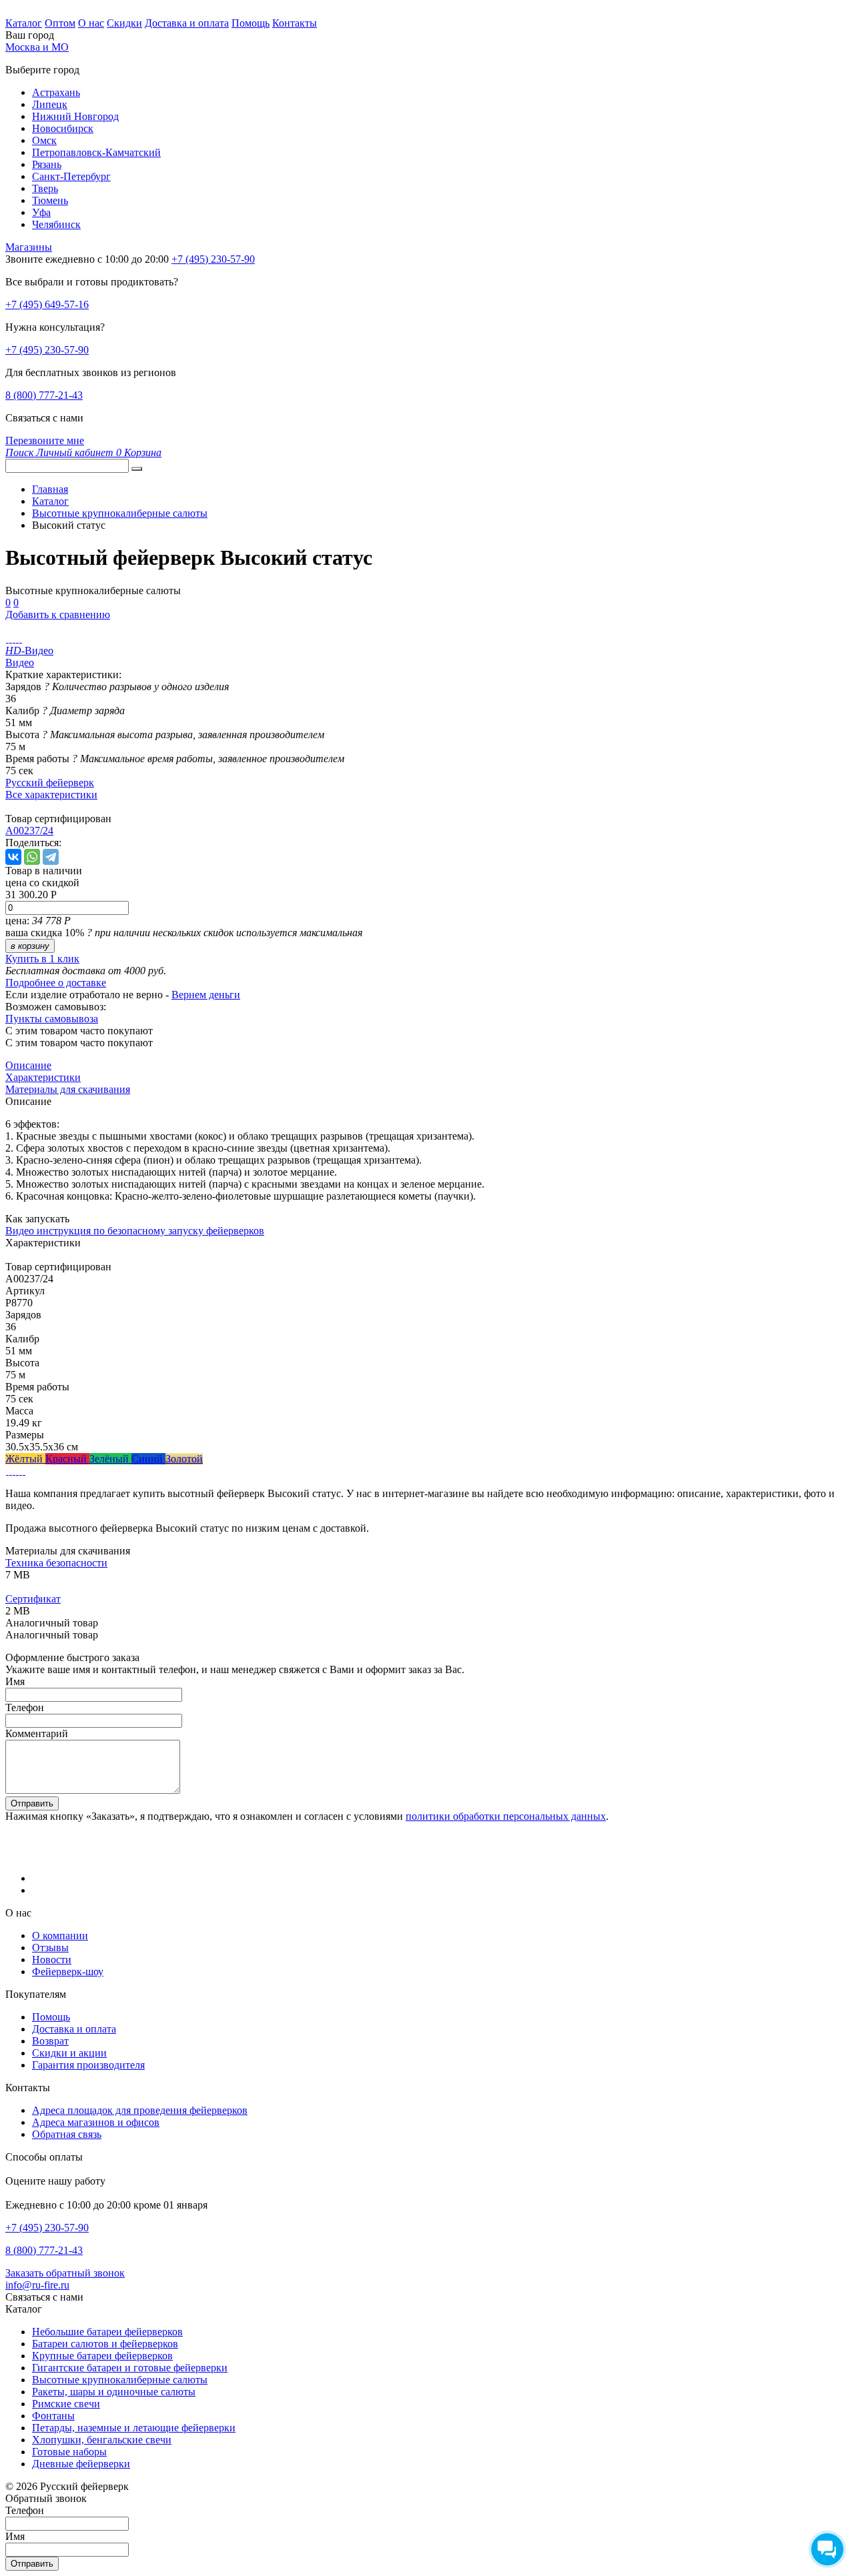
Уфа (41, 212)
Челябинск (56, 224)
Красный (67, 1459)
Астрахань (56, 92)
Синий (148, 1459)
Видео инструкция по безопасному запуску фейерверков (135, 1231)
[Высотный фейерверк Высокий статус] (7, 638)
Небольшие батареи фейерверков (107, 2332)
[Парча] (20, 1471)
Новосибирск (63, 128)
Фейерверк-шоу (68, 1972)
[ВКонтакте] (13, 857)
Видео (20, 663)
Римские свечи (66, 2404)
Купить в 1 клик (42, 959)
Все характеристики (51, 795)
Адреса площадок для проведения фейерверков (140, 2110)
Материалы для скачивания (68, 1089)
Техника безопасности (56, 1563)
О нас (91, 23)
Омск (44, 140)
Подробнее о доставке (56, 983)
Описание (28, 1065)
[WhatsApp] (32, 857)
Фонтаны (53, 2416)
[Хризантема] (24, 1471)
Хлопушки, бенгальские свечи (102, 2440)
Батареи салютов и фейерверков (105, 2344)
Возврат (50, 2041)
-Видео (29, 651)
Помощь (251, 23)
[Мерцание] (10, 1471)
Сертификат (33, 1599)
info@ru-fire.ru (37, 2285)
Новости (52, 1960)
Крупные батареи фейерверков (102, 2356)
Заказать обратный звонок (65, 2273)
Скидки (124, 23)
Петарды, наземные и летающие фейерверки (134, 2428)
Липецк (50, 104)
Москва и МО (37, 47)
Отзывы (50, 1948)
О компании (60, 1936)
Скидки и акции (69, 2053)
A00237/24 (29, 831)
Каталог (24, 23)
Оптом (60, 23)
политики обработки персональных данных (506, 1816)
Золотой (184, 1459)
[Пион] (17, 1471)
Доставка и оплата (187, 23)
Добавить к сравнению (58, 614)
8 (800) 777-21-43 (44, 395)
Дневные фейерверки (81, 2464)
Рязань (47, 164)
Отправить (32, 1803)
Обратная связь (67, 2134)
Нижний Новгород (75, 116)
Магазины (29, 247)
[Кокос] (14, 1471)
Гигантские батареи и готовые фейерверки (130, 2368)
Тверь (45, 188)
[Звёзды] (7, 1471)
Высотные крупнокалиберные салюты (120, 2380)
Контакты (295, 23)
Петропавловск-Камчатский (96, 152)
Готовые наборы (69, 2452)
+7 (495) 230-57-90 (47, 350)
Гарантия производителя (88, 2065)
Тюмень (50, 200)
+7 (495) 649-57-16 (47, 304)
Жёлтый (25, 1459)
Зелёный (110, 1459)
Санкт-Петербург (71, 176)
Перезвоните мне (45, 440)
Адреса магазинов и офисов (96, 2122)
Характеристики (43, 1077)
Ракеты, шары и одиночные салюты (114, 2392)
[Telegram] (51, 857)
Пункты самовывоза (52, 1019)
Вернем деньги (206, 995)
